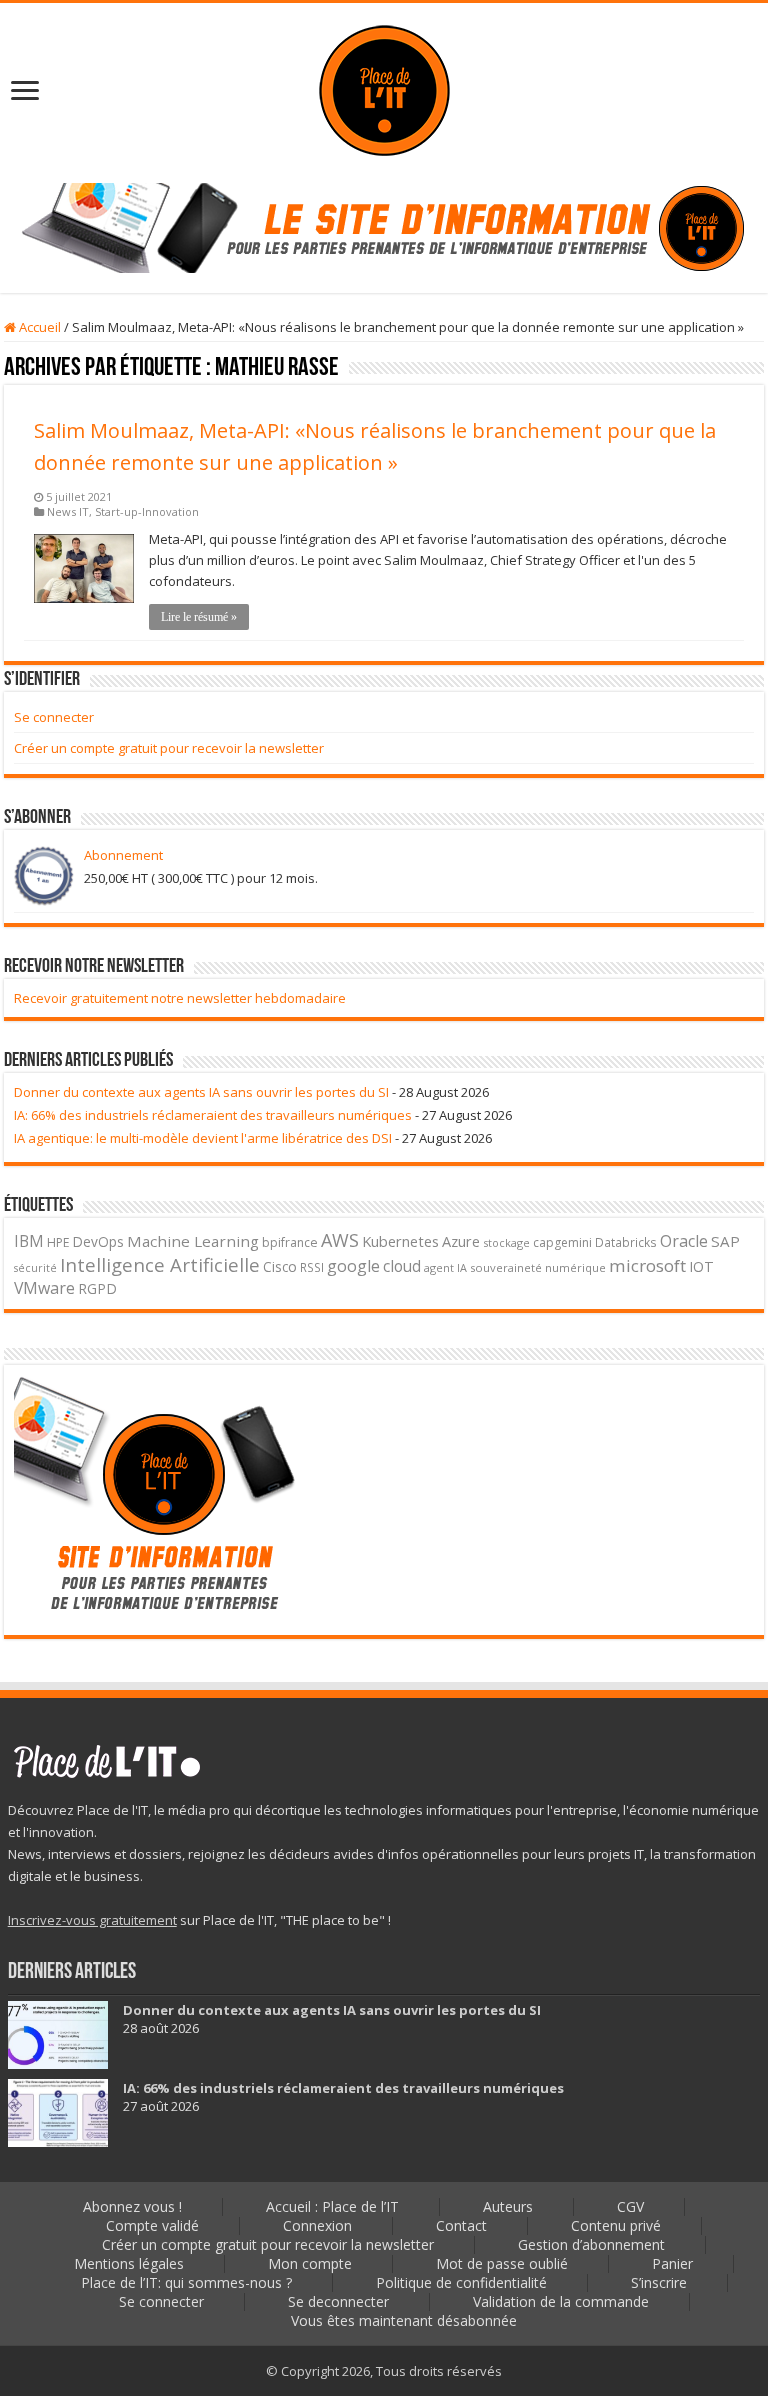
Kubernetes (400, 1241)
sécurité (35, 1268)
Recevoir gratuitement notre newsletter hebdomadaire (180, 998)
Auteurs (508, 2206)
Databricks (626, 1242)
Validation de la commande (561, 2301)
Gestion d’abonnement (591, 2244)
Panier (672, 2263)
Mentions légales (129, 2263)
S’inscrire (659, 2282)
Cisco (280, 1266)
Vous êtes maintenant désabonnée (404, 2320)
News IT (68, 511)
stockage (506, 1242)
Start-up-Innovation (147, 511)
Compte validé (152, 2225)
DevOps (98, 1241)
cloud (402, 1266)
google (353, 1266)
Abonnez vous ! (132, 2206)
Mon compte (310, 2263)
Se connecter (54, 717)
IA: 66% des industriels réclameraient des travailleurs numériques (213, 1115)
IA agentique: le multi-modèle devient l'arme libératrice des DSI (203, 1138)
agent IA (445, 1267)
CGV (630, 2206)
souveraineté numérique (538, 1267)
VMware (44, 1288)
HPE (58, 1242)
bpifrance (290, 1242)
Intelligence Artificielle (160, 1264)
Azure (461, 1241)
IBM (29, 1241)
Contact (461, 2225)
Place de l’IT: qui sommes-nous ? (186, 2282)
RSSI (312, 1267)
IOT (701, 1266)
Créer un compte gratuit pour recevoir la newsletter (169, 748)
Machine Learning (193, 1241)
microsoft (647, 1265)
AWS (340, 1240)
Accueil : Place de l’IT (332, 2206)
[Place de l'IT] (384, 88)
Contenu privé (616, 2225)
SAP (725, 1241)
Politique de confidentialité (461, 2282)
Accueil (38, 327)
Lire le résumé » (199, 617)
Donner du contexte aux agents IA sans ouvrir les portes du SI (201, 1092)
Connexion (317, 2225)
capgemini (562, 1242)
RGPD (97, 1288)
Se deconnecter (338, 2301)
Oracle (684, 1241)
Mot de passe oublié (502, 2263)
